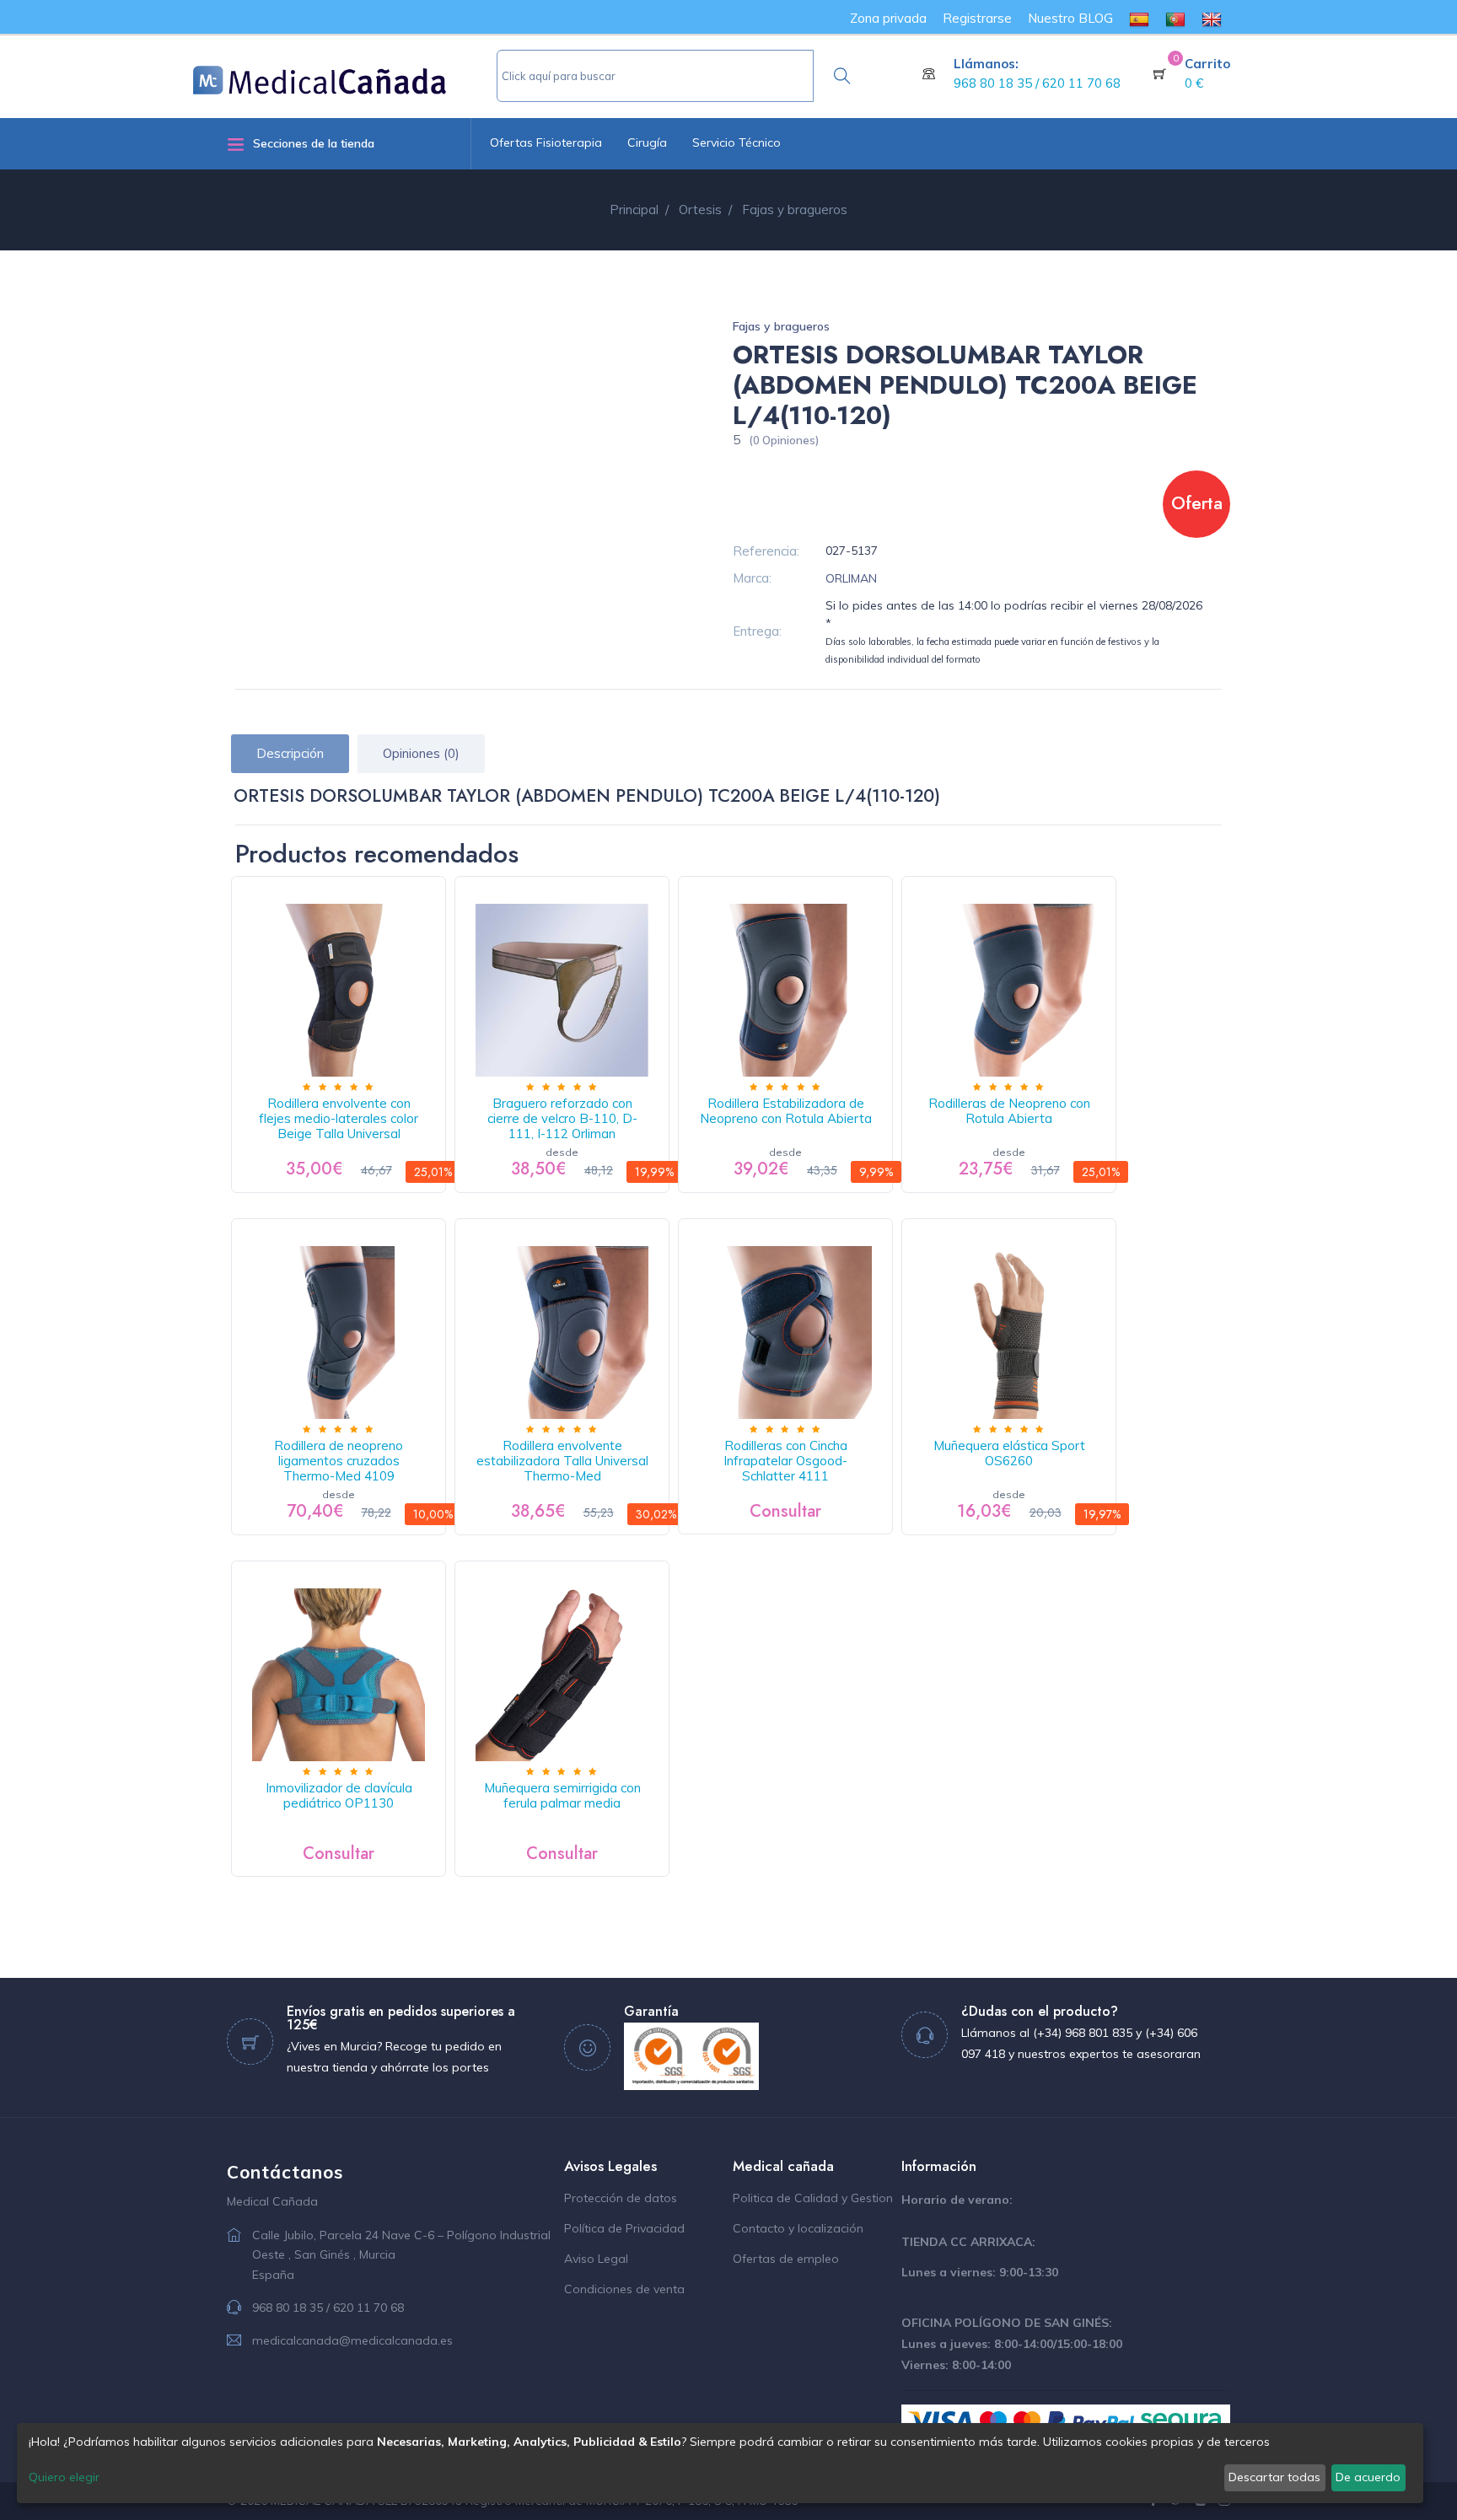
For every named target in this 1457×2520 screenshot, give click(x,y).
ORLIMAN (851, 578)
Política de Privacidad (624, 2228)
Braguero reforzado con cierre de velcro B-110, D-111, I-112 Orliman (562, 1118)
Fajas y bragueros (781, 326)
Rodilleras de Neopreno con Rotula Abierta (1009, 1111)
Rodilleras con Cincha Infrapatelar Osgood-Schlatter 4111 (785, 1461)
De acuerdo (1368, 2477)
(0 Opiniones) (784, 440)
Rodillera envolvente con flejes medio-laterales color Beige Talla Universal (339, 1118)
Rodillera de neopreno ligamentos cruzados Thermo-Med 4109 (339, 1461)
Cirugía (647, 142)
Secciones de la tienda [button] (314, 143)
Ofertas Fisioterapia (546, 142)
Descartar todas (1274, 2477)
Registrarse (977, 18)
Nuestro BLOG (1070, 18)
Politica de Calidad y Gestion (813, 2198)
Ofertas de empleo (786, 2259)
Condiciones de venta (624, 2289)
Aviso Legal (596, 2259)
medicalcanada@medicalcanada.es (352, 2340)
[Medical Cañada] (345, 73)
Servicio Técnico (737, 142)
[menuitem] (1139, 18)
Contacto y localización (798, 2228)
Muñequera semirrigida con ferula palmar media (562, 1795)
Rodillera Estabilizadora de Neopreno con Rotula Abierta (786, 1111)
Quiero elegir (64, 2477)
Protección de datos (621, 2198)
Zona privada (888, 18)
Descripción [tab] (290, 753)
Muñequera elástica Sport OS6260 (1009, 1453)
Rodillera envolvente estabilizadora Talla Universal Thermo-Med (562, 1461)
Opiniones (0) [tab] (421, 753)
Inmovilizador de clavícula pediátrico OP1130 (339, 1795)
